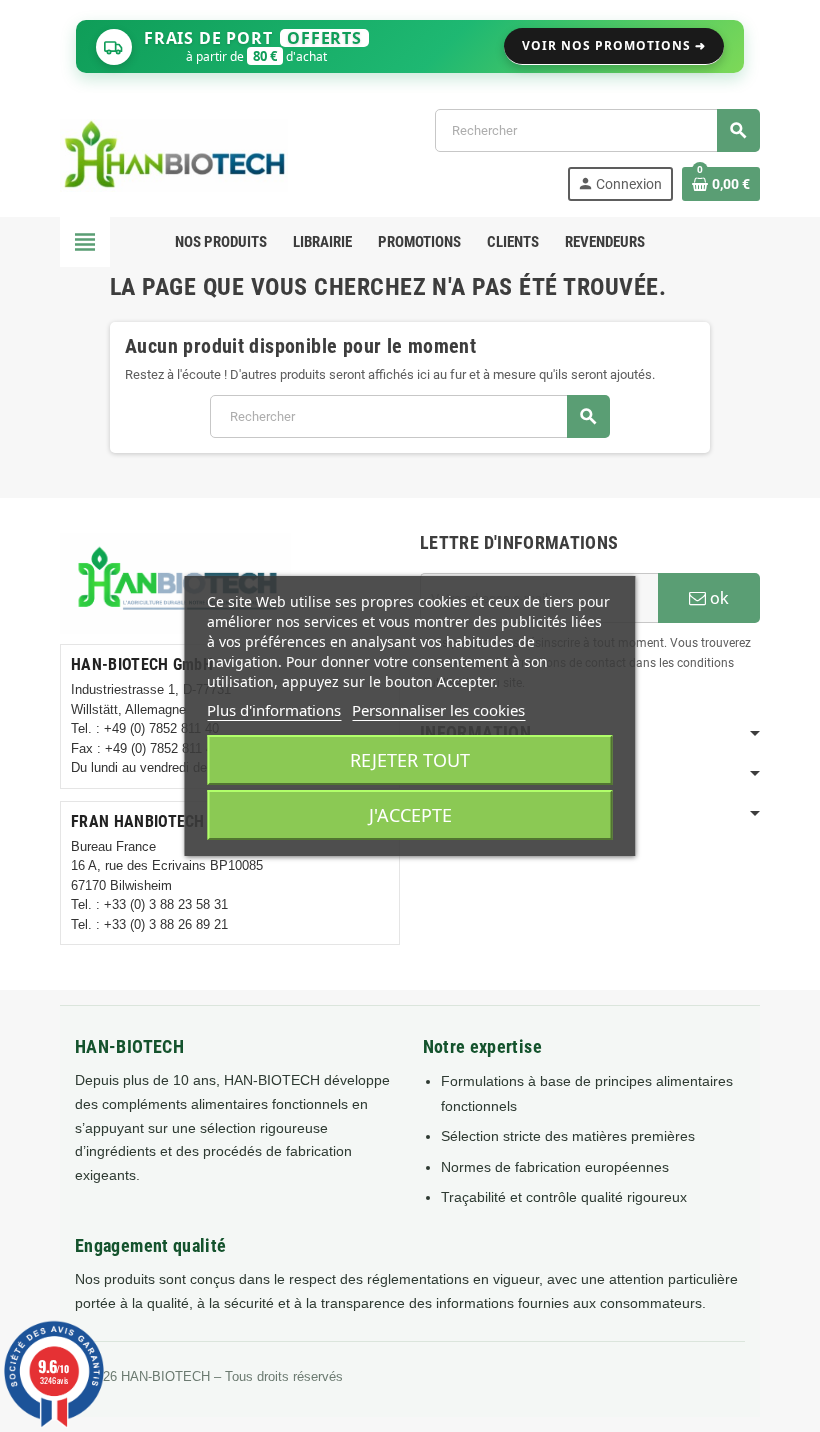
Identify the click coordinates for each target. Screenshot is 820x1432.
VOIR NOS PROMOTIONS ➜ (614, 45)
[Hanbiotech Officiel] (174, 153)
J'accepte (410, 815)
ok (717, 598)
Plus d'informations (274, 710)
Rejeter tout (410, 760)
